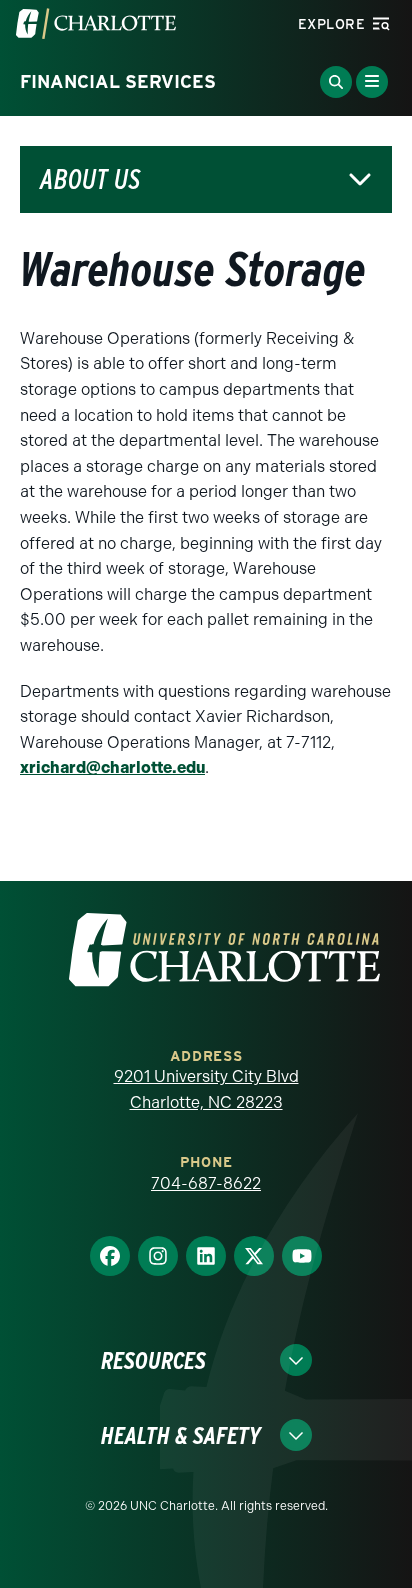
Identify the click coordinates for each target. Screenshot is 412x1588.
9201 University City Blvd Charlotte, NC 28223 (206, 1089)
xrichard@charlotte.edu (112, 767)
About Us (90, 179)
